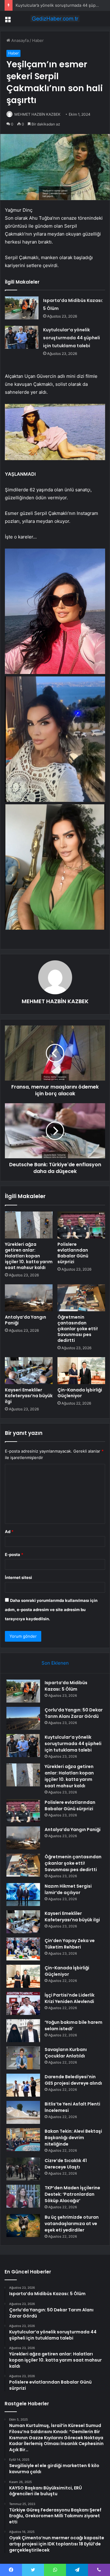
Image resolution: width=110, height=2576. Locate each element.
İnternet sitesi (18, 1577)
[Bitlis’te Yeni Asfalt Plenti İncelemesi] (23, 2112)
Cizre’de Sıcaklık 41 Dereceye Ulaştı (66, 2164)
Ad (9, 1532)
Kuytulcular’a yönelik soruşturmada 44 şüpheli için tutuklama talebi (71, 338)
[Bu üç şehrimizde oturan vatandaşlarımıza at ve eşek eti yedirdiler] (23, 2226)
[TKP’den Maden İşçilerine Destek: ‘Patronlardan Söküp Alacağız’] (23, 2196)
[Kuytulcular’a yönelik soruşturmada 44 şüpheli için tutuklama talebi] (22, 337)
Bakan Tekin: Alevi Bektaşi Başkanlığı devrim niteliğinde (73, 2138)
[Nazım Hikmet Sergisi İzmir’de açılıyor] (23, 1895)
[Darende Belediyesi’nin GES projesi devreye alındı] (23, 2085)
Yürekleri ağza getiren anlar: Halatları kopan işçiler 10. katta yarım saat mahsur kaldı (29, 1256)
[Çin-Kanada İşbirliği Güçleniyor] (81, 1371)
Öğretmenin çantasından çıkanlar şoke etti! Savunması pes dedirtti (78, 1329)
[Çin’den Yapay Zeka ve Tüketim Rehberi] (23, 1949)
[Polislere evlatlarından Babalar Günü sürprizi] (81, 1225)
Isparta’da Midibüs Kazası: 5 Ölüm (66, 1686)
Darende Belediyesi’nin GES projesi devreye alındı (73, 2080)
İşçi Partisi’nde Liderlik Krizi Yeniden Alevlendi (70, 1998)
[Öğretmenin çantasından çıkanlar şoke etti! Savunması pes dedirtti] (81, 1298)
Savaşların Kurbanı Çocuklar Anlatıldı (66, 2053)
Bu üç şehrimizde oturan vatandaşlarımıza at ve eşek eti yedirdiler (72, 2224)
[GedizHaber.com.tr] (55, 19)
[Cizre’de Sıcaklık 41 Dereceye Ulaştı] (23, 2169)
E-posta (14, 1554)
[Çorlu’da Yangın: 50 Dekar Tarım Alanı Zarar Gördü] (23, 1718)
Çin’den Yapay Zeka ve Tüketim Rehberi (70, 1944)
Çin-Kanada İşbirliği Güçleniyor (80, 1393)
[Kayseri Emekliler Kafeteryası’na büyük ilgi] (29, 1371)
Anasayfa (19, 40)
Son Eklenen (55, 1663)
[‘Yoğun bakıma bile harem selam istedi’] (23, 2031)
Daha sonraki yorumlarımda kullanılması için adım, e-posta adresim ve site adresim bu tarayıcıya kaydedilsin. (51, 1610)
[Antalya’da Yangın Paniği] (29, 1298)
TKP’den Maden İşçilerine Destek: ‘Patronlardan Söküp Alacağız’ (72, 2194)
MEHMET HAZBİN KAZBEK (37, 114)
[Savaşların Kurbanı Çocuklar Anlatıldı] (23, 2058)
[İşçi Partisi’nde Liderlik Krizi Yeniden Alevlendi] (23, 2003)
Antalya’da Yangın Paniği (26, 1320)
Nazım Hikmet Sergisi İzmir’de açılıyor (68, 1889)
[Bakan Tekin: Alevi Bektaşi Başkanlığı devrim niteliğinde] (23, 2140)
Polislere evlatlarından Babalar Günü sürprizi (73, 1253)
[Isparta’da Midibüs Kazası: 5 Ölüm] (22, 308)
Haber (38, 40)
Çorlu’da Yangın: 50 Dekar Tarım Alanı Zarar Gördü (74, 1713)
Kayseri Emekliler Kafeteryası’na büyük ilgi (29, 1396)
